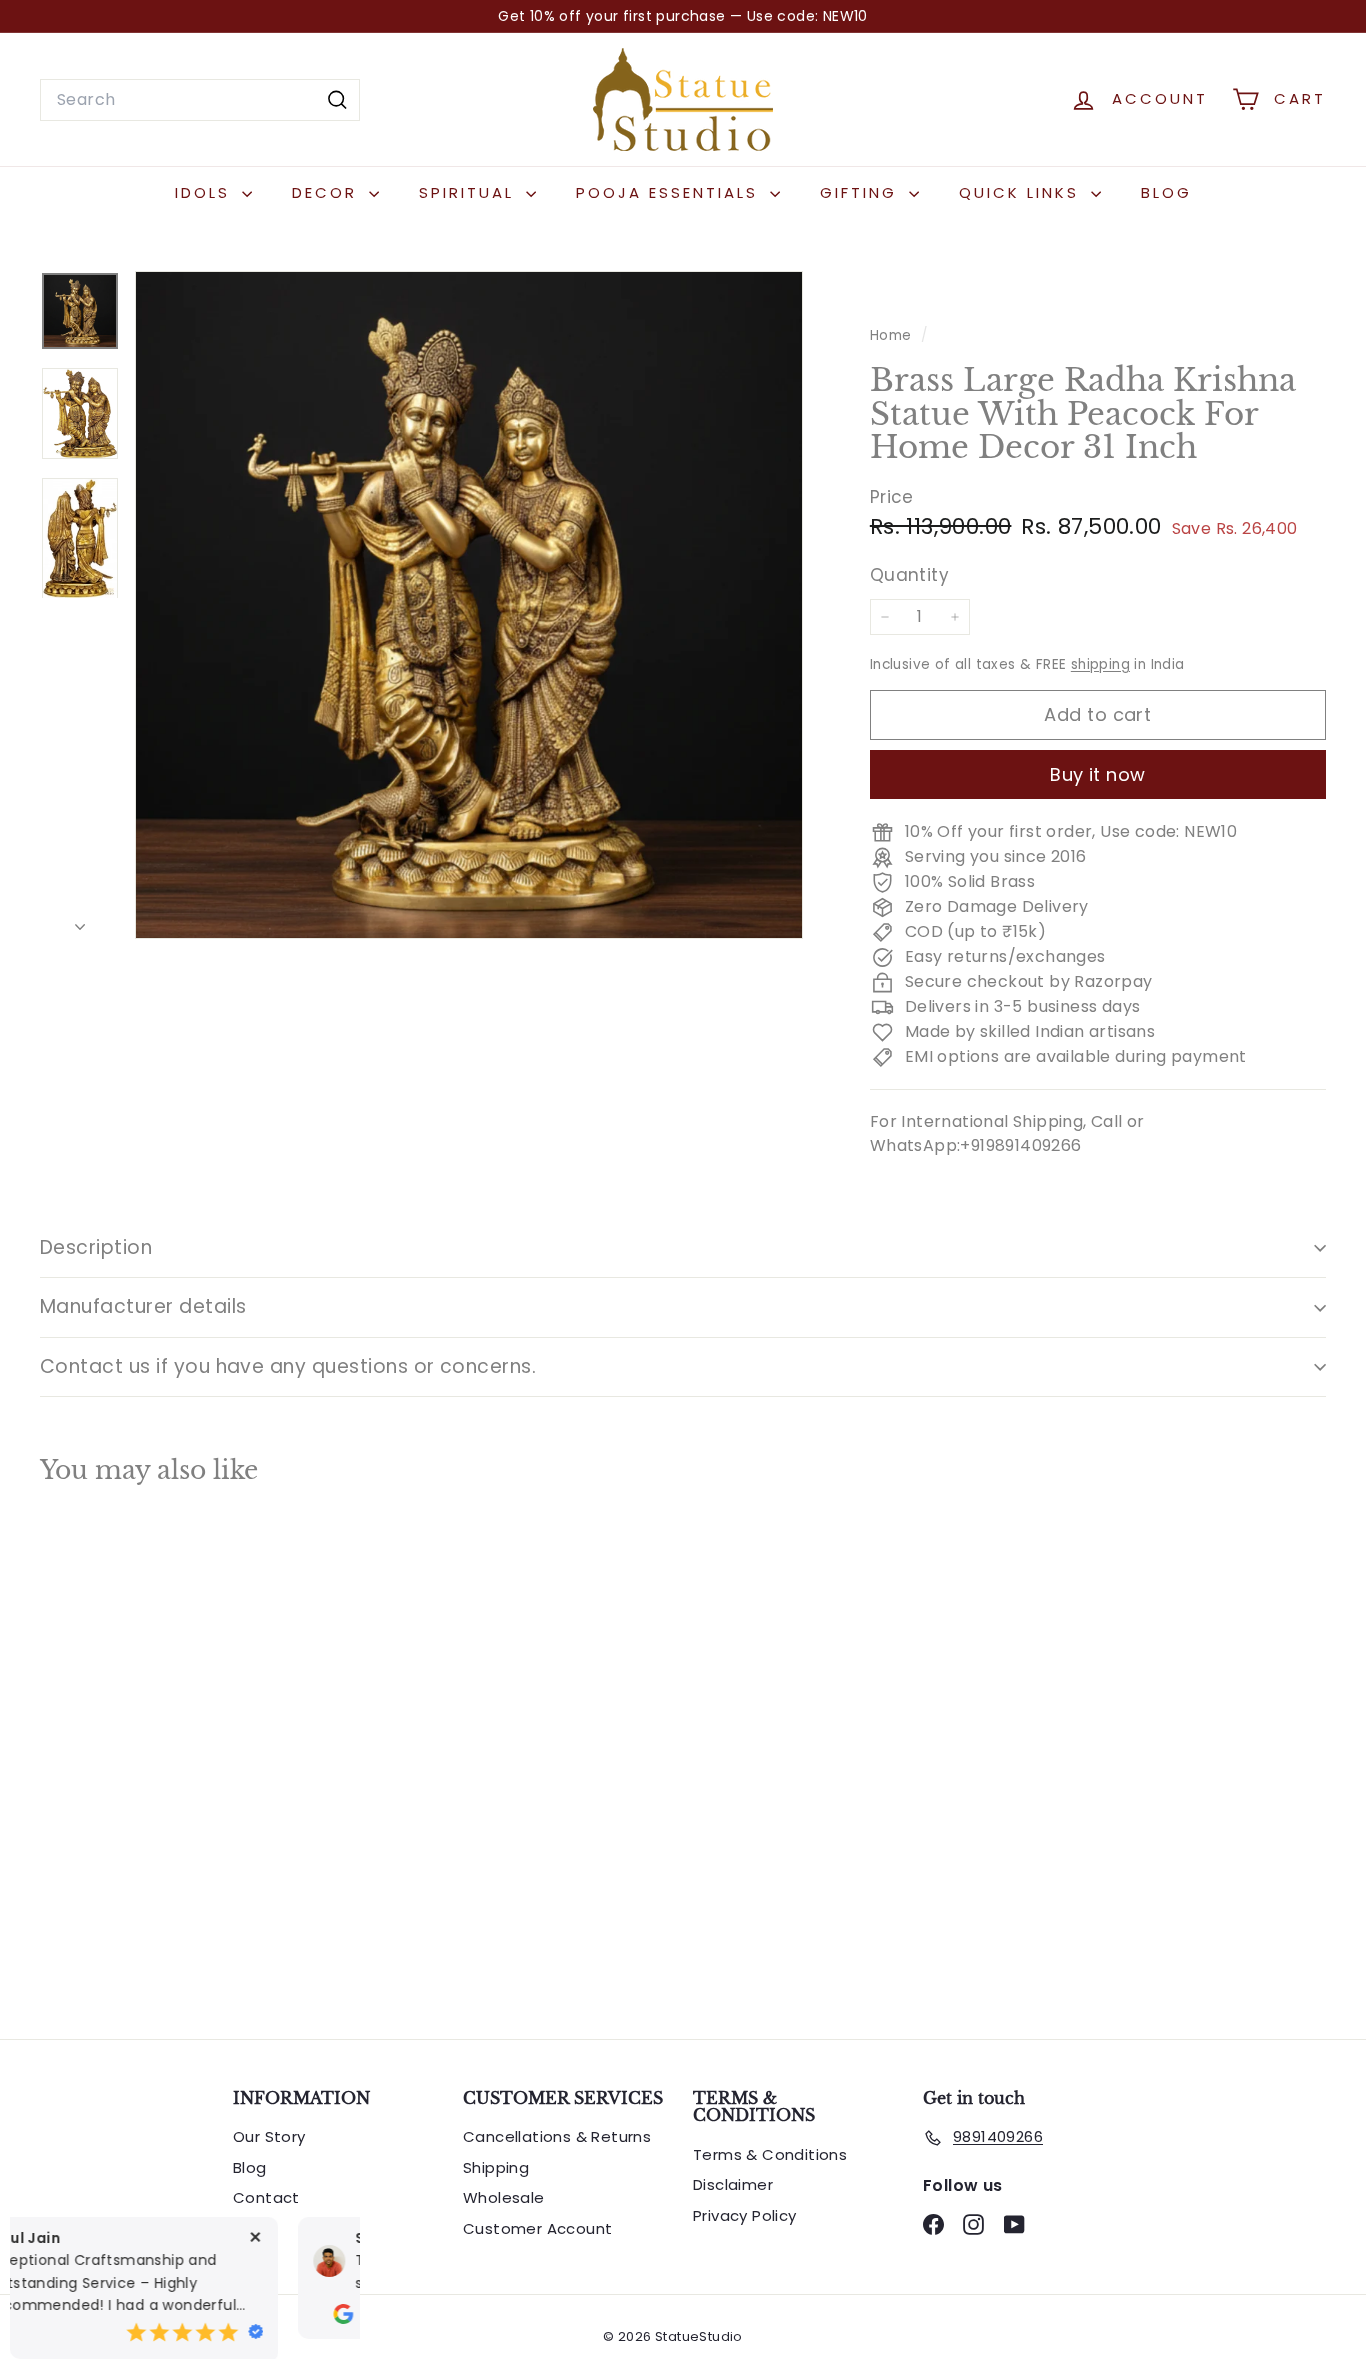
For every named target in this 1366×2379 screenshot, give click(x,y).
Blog (1166, 192)
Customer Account (537, 2228)
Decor (328, 192)
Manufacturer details (143, 1306)
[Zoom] (469, 605)
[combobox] (200, 100)
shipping (1100, 664)
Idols (206, 192)
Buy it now (1098, 774)
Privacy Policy (745, 2215)
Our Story (269, 2136)
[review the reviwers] (55, 2334)
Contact (266, 2197)
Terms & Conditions (770, 2154)
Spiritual (470, 192)
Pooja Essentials (670, 192)
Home (893, 335)
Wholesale (504, 2197)
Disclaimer (733, 2184)
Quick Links (1022, 192)
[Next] (80, 922)
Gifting (862, 192)
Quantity (909, 576)
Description (96, 1247)
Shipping (496, 2167)
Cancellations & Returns (557, 2136)
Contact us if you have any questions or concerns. (288, 1366)
